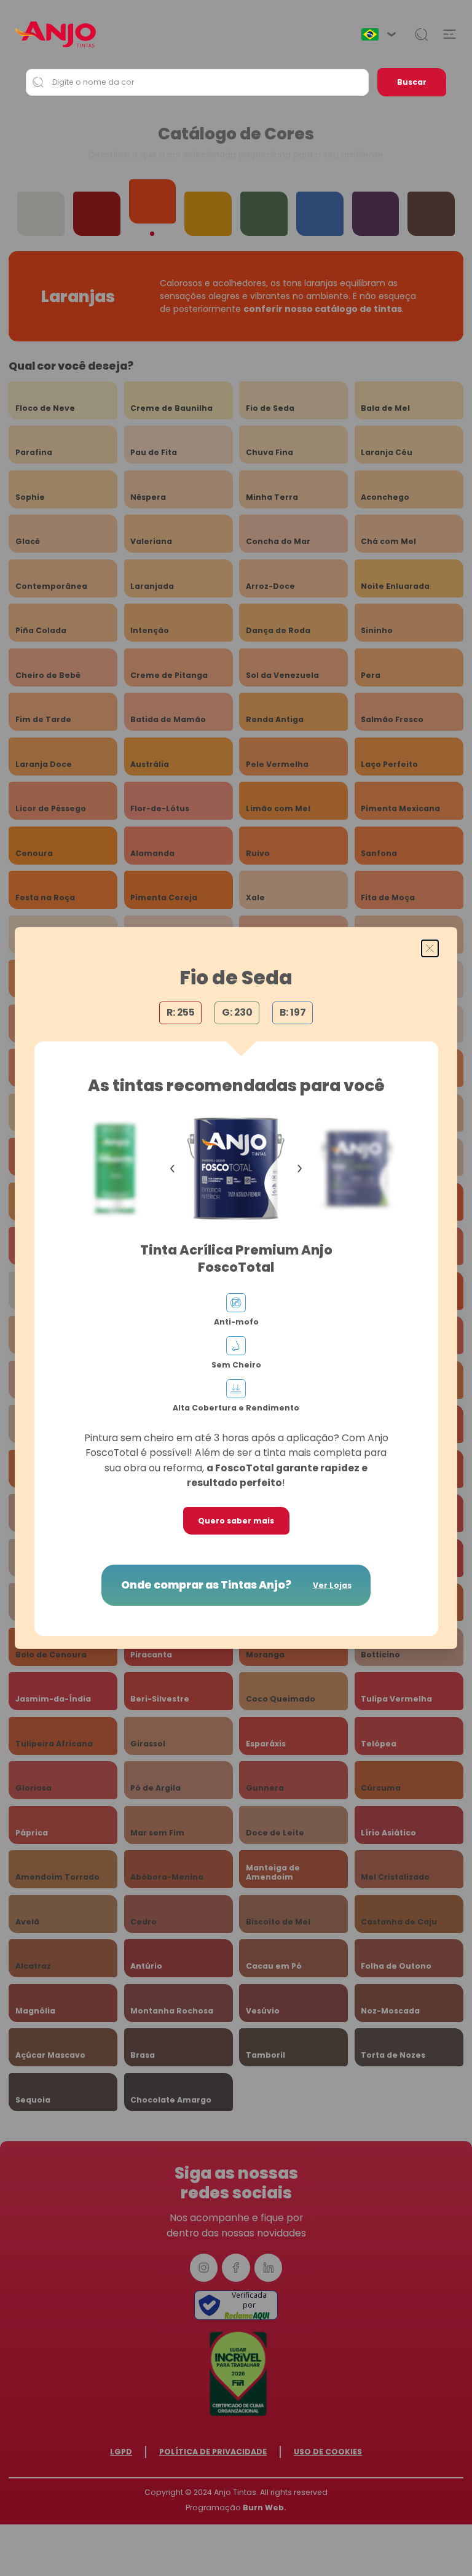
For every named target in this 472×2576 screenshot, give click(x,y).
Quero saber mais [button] (236, 1521)
